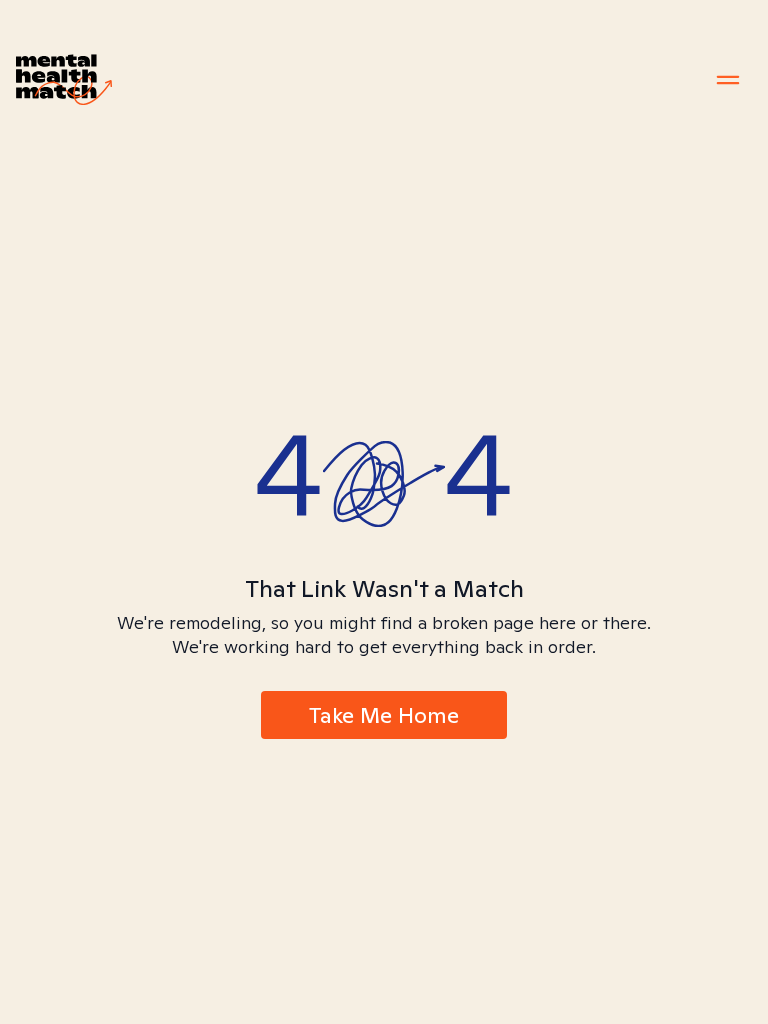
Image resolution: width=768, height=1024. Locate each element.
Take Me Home (384, 715)
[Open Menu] (728, 80)
